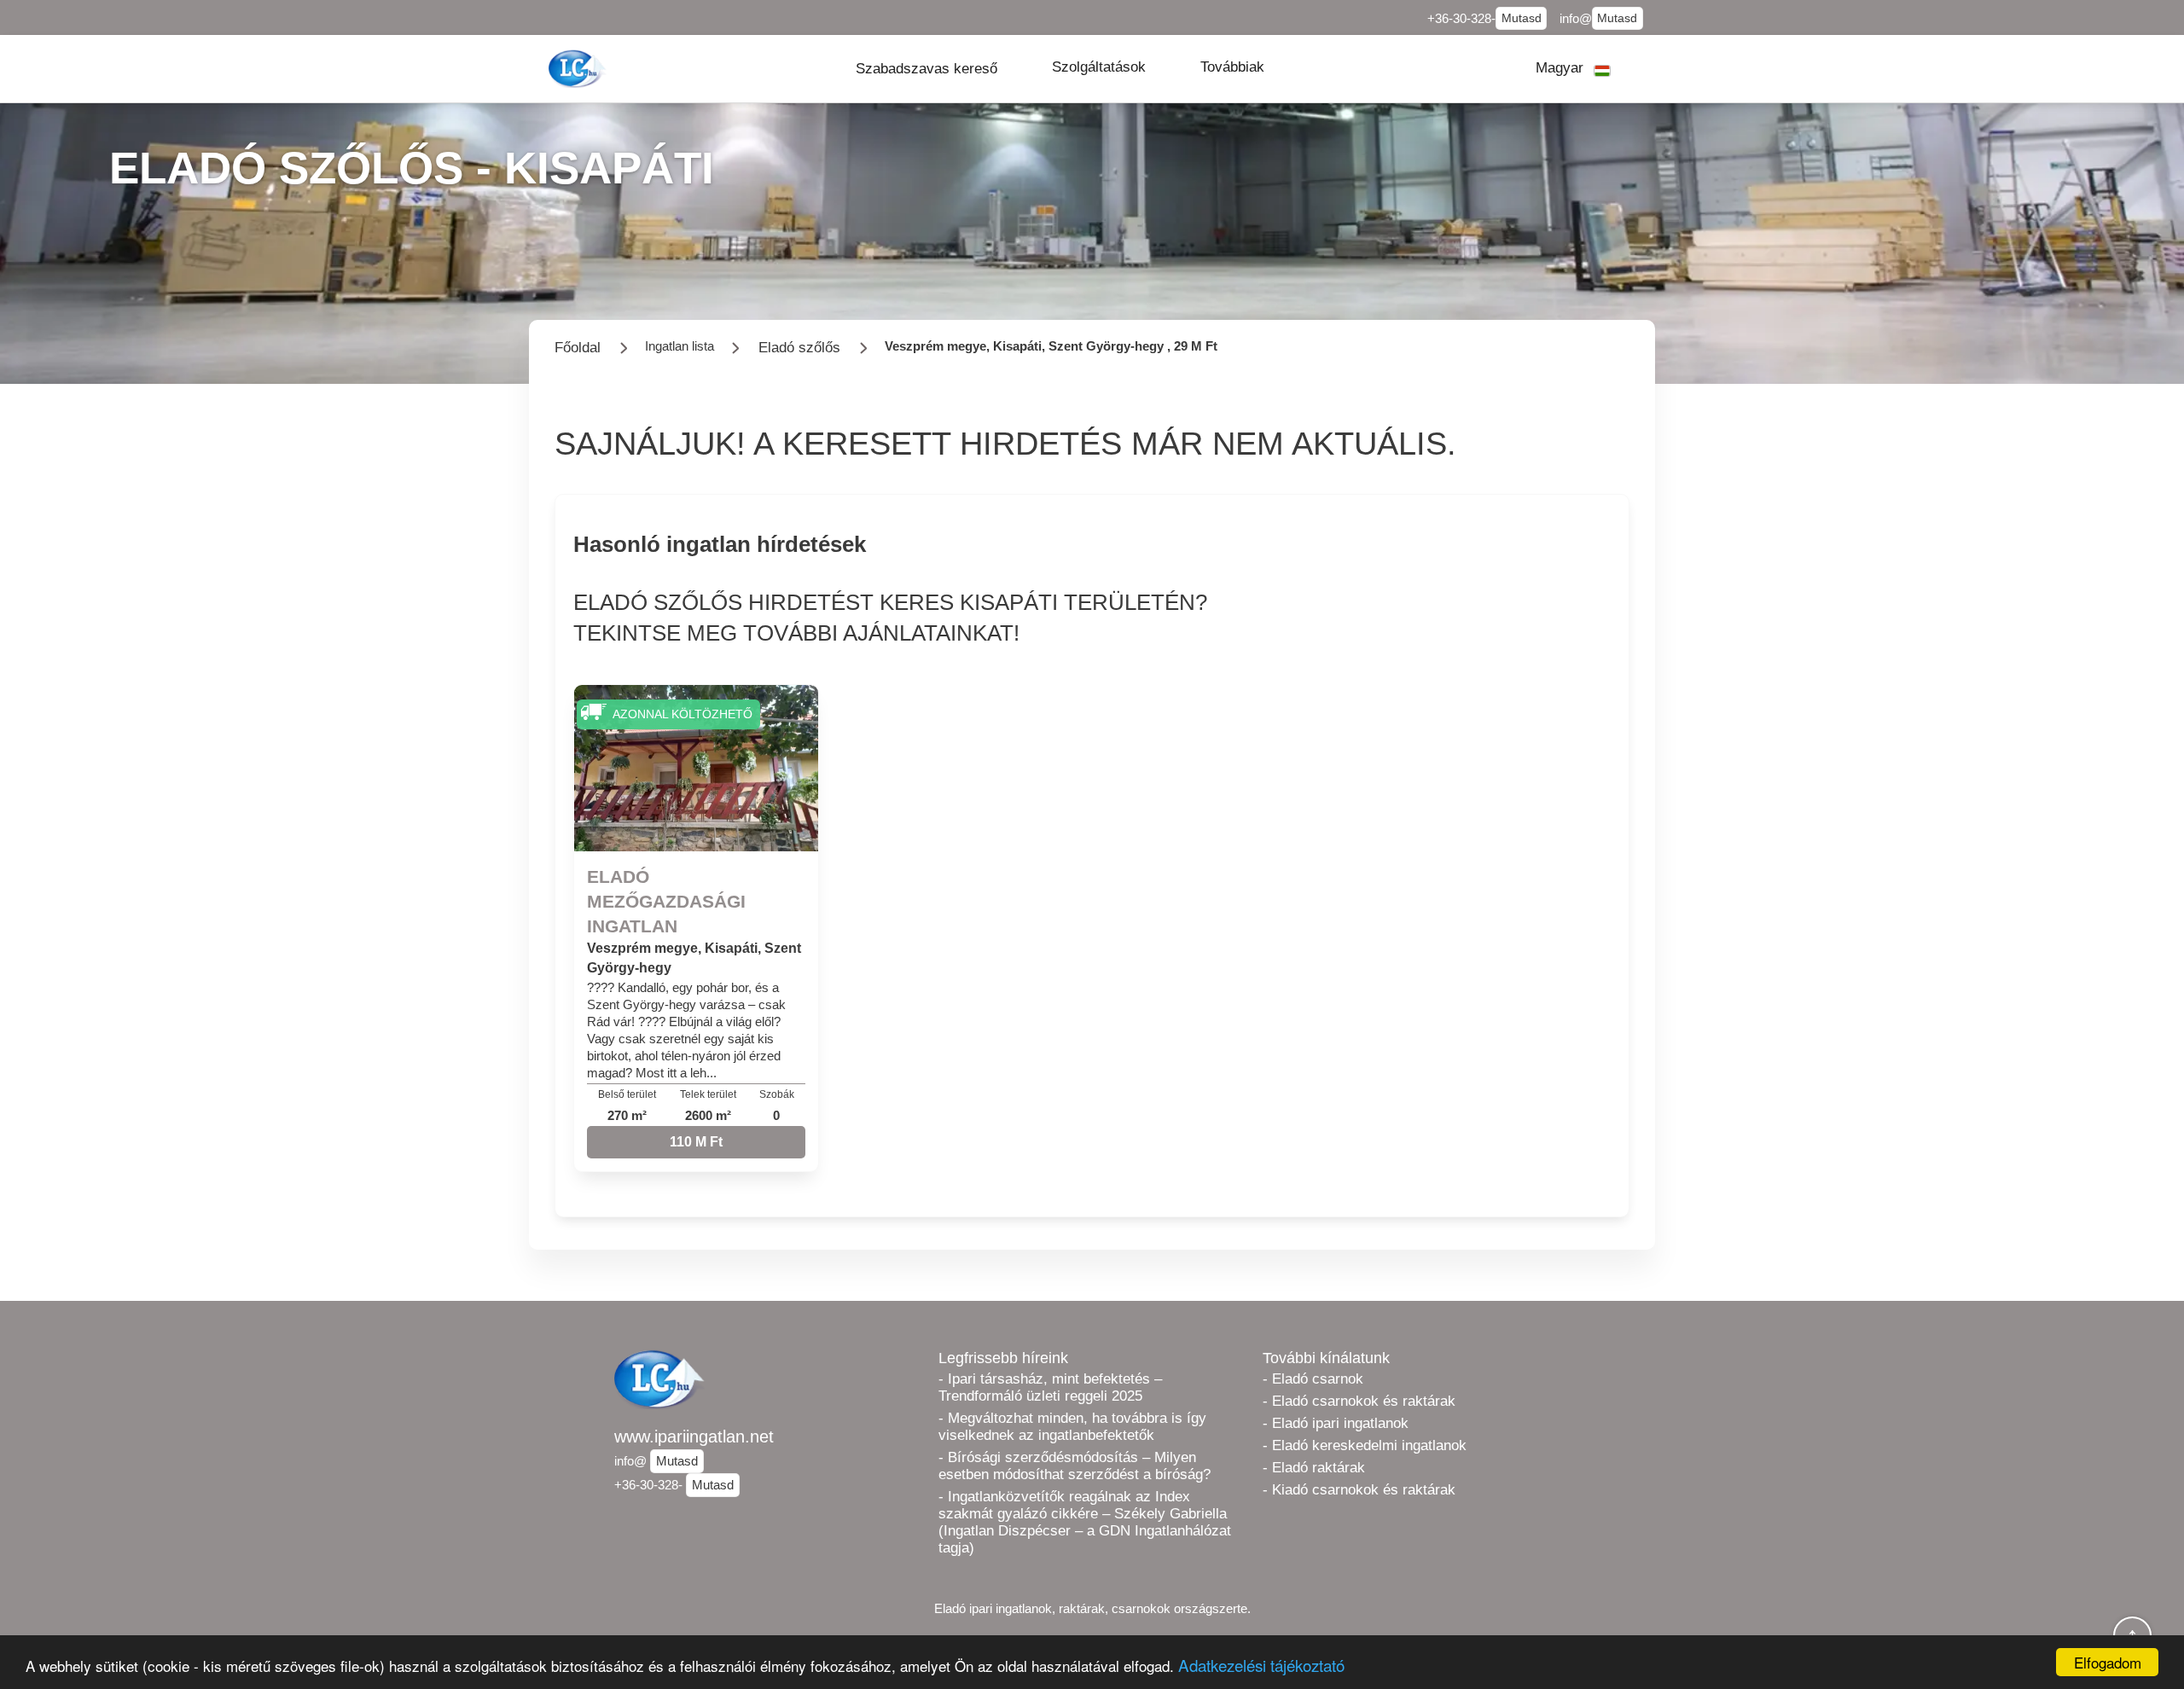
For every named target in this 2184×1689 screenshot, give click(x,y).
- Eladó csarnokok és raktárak (1359, 1401)
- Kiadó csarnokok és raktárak (1359, 1490)
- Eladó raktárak (1314, 1468)
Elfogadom (2108, 1662)
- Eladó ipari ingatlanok (1336, 1423)
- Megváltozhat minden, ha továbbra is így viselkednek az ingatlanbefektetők (1072, 1427)
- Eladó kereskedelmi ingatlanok (1365, 1445)
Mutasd (1522, 18)
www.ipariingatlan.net (694, 1437)
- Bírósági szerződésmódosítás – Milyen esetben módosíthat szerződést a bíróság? (1075, 1466)
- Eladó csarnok (1313, 1379)
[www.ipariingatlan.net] (579, 69)
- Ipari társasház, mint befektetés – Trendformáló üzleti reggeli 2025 (1050, 1387)
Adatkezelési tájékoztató (1261, 1665)
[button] (926, 69)
